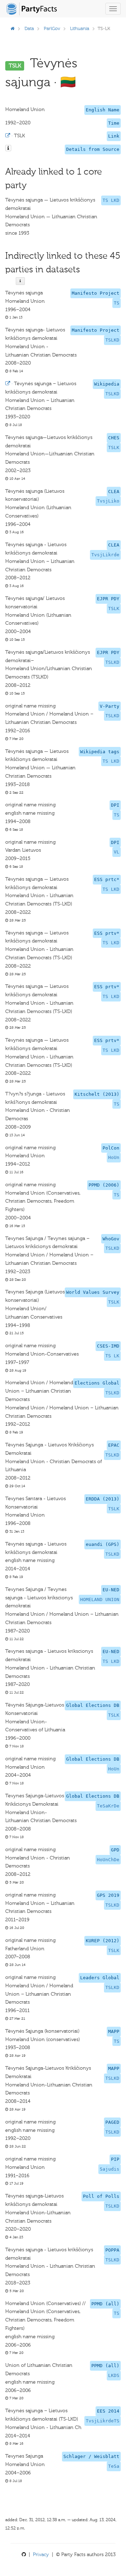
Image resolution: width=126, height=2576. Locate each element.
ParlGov (52, 28)
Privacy (41, 2555)
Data (29, 28)
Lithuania (80, 28)
